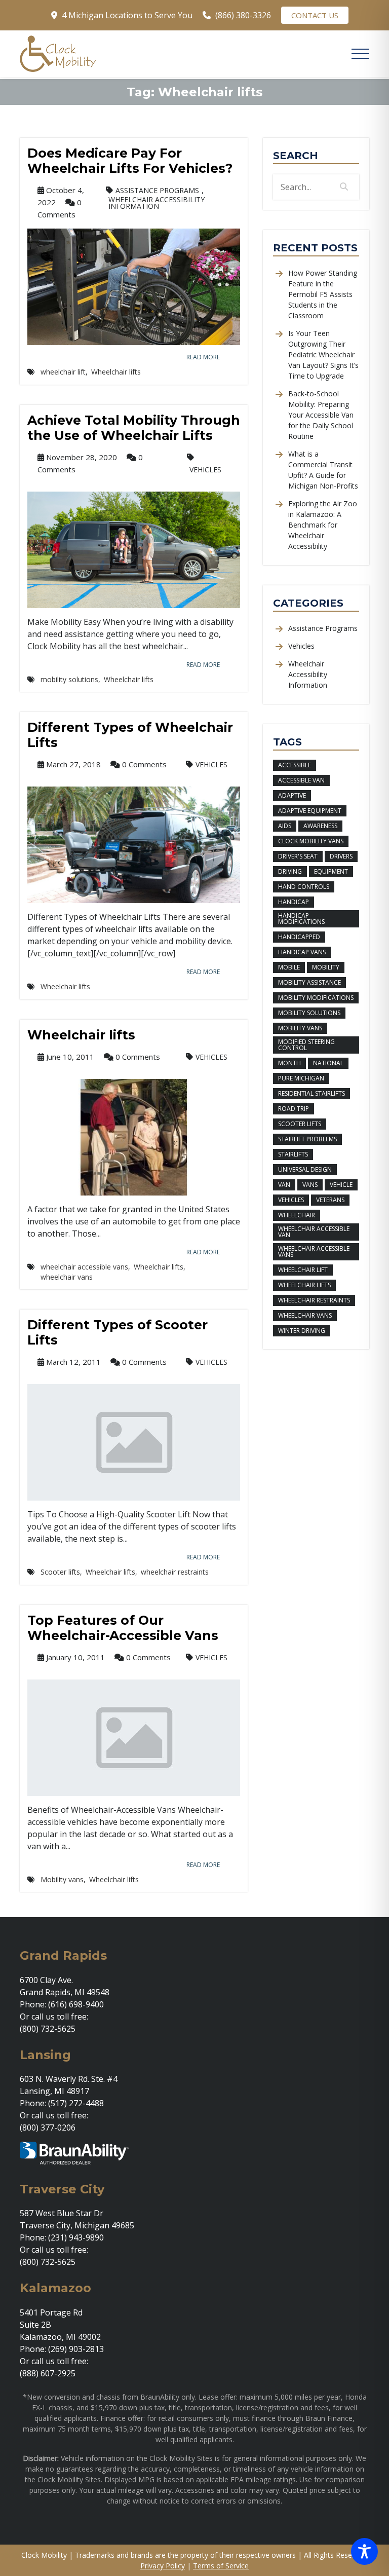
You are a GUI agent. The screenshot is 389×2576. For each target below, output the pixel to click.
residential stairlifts (312, 1093)
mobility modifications (316, 998)
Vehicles (205, 470)
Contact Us (315, 15)
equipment (331, 871)
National (328, 1063)
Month (289, 1063)
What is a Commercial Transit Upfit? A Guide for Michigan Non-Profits (323, 470)
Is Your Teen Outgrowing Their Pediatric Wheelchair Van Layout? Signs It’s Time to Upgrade (323, 354)
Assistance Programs (157, 190)
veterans (330, 1200)
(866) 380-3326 (243, 15)
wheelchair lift (63, 372)
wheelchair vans (67, 1277)
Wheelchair (297, 1215)
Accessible (295, 765)
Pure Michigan (301, 1078)
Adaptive (292, 795)
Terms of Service (221, 2566)
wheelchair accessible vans (84, 1267)
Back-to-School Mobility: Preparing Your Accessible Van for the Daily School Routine (321, 415)
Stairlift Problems (307, 1139)
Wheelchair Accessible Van (314, 1232)
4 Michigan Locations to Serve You (127, 15)
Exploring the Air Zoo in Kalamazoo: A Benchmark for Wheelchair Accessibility (323, 525)
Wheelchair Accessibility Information (157, 203)
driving (290, 871)
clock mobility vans (311, 841)
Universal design (305, 1169)
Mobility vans (62, 1880)
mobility (326, 967)
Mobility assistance (309, 982)
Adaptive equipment (310, 811)
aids (285, 826)
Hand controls (304, 887)
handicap (294, 902)
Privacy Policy (163, 2566)
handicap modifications (301, 919)
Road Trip (294, 1109)
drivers (341, 856)
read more (203, 357)
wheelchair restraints (175, 1572)
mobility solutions (69, 680)
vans (310, 1185)
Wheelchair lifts (116, 372)
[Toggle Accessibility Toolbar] (364, 2551)
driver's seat (298, 856)
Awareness (320, 826)
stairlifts (293, 1154)
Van (284, 1185)
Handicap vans (302, 952)
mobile (289, 967)
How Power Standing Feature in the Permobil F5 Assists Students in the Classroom (323, 294)
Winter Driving (302, 1331)
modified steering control (306, 1045)
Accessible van (301, 780)
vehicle (341, 1185)
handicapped (299, 937)
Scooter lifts (60, 1572)
